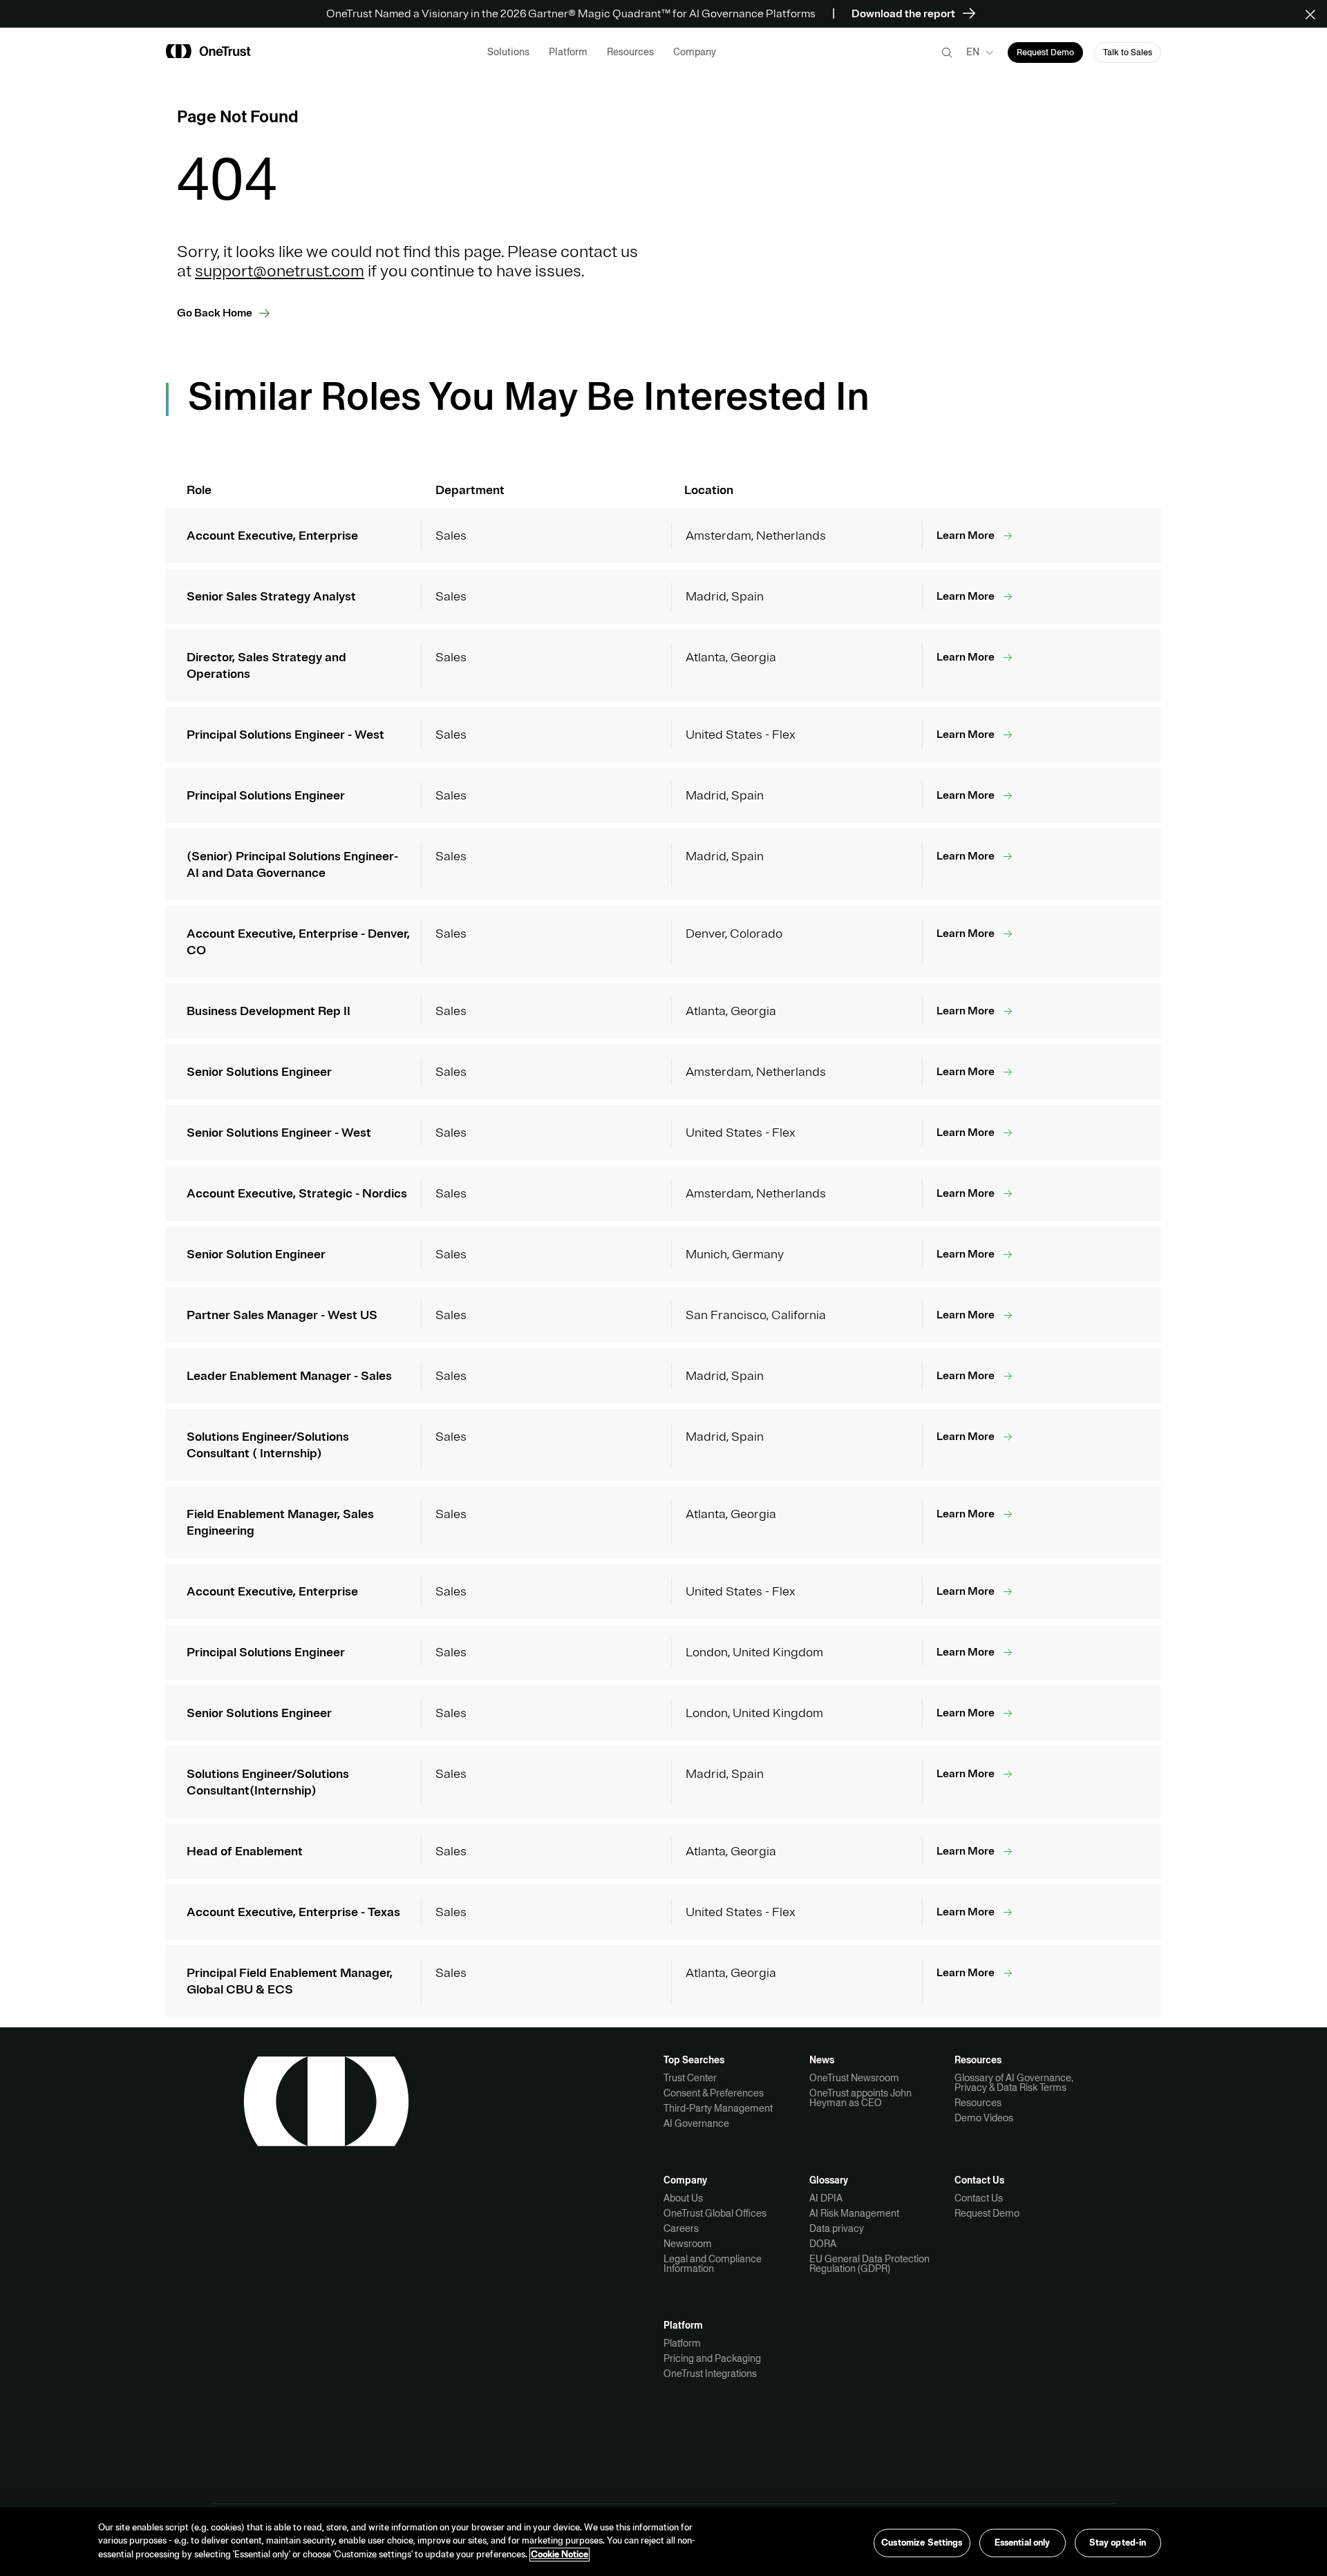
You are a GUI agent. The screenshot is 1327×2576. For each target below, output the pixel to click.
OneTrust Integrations (710, 2374)
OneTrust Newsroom (854, 2078)
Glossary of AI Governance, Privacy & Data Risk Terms (1014, 2083)
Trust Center (690, 2078)
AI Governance (696, 2123)
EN (973, 52)
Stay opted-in (1118, 2542)
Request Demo (987, 2213)
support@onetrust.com (280, 271)
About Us (683, 2198)
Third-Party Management (718, 2108)
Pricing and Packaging (712, 2358)
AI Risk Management (854, 2213)
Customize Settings (922, 2542)
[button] (1315, 14)
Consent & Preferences (714, 2093)
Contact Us (979, 2198)
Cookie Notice (559, 2555)
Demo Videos (984, 2118)
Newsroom (688, 2244)
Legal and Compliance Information (713, 2264)
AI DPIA (826, 2198)
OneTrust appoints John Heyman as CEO (860, 2098)
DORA (823, 2244)
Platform (682, 2343)
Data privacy (837, 2228)
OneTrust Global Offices (715, 2213)
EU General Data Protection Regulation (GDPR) (869, 2264)
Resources (978, 2103)
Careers (681, 2228)
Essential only (1023, 2542)
